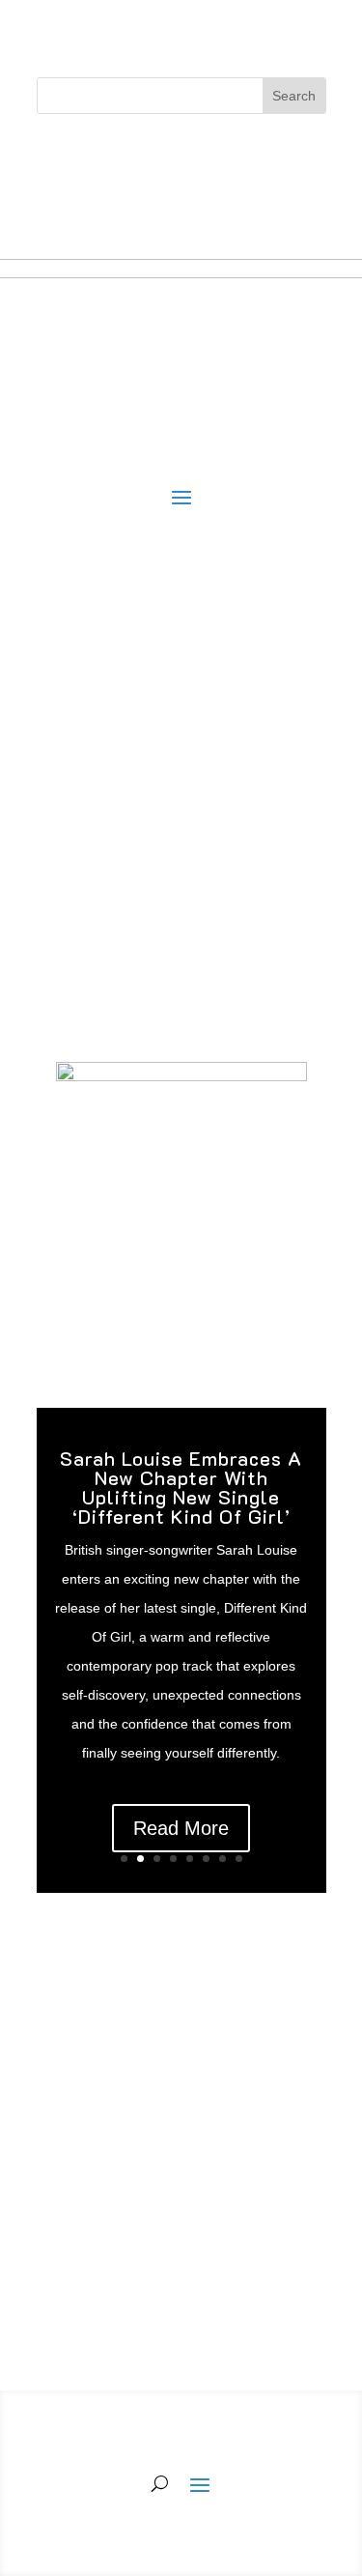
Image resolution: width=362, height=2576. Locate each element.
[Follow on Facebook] (124, 158)
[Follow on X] (162, 158)
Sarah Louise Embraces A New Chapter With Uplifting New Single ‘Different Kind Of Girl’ (181, 1487)
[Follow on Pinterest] (239, 158)
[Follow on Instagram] (201, 158)
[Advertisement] (181, 823)
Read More (181, 1828)
